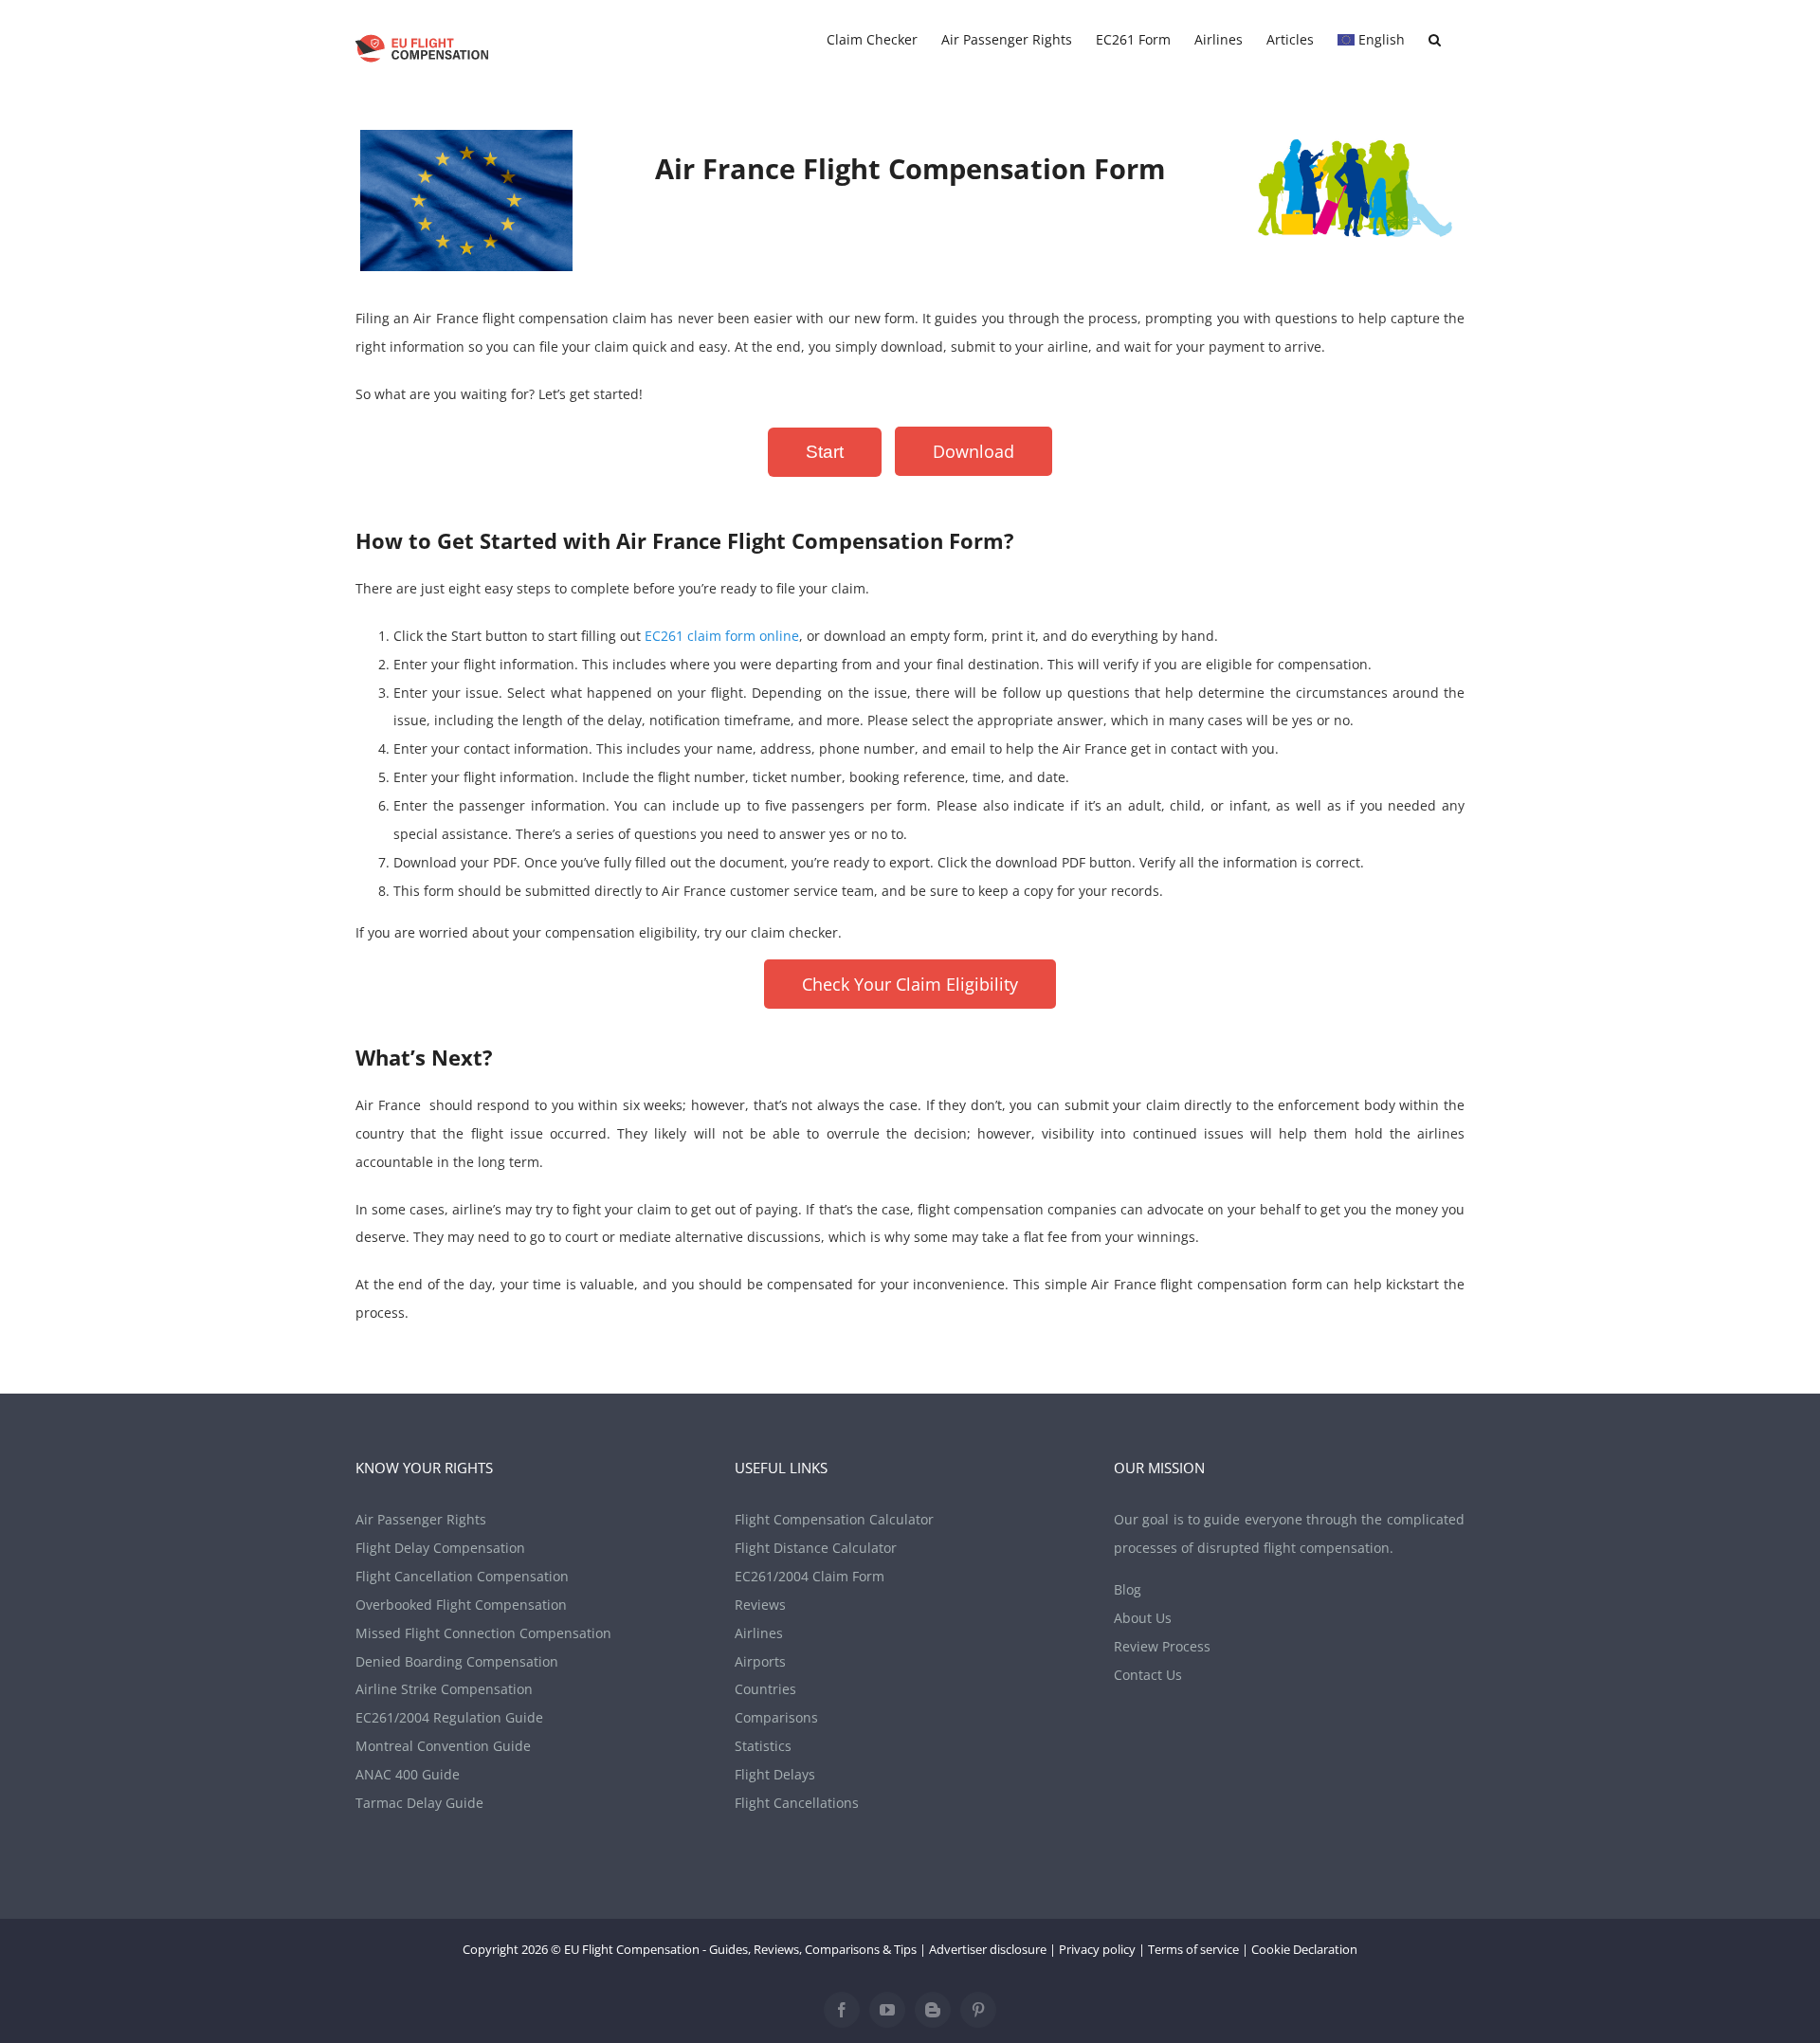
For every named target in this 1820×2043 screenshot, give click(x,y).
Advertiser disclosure (988, 1949)
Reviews (760, 1605)
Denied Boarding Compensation (457, 1661)
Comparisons (776, 1717)
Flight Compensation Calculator (834, 1519)
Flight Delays (775, 1774)
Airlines (759, 1633)
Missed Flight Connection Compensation (483, 1633)
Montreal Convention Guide (443, 1746)
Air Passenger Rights (421, 1519)
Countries (765, 1689)
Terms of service (1193, 1949)
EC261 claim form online (722, 636)
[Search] (1435, 40)
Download (974, 451)
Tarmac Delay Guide (419, 1803)
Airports (760, 1661)
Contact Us (1148, 1675)
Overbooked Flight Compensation (461, 1605)
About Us (1143, 1618)
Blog (1128, 1589)
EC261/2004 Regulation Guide (449, 1717)
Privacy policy (1097, 1949)
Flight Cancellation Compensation (462, 1576)
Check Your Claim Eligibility (910, 984)
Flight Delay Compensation (440, 1548)
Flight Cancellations (797, 1803)
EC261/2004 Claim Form (810, 1576)
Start (825, 452)
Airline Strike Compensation (444, 1689)
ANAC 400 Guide (408, 1774)
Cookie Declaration (1304, 1949)
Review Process (1162, 1646)
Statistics (763, 1746)
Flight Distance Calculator (816, 1548)
